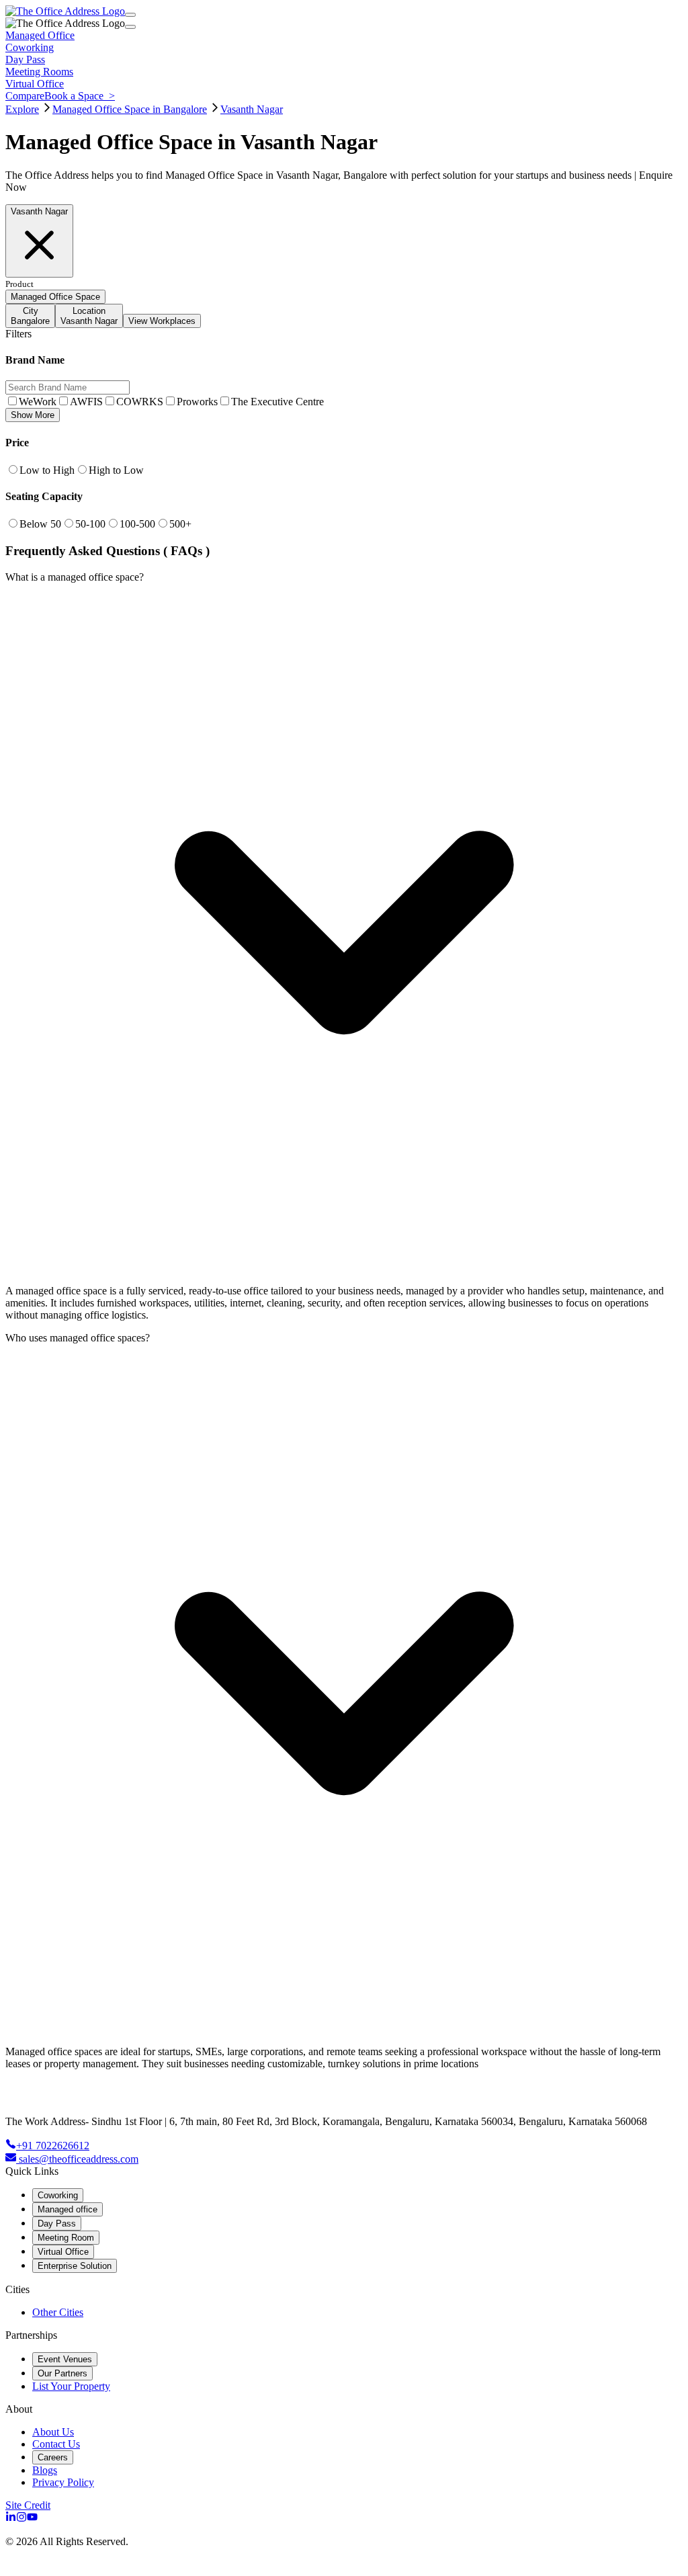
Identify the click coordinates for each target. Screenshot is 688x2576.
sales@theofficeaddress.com (79, 2159)
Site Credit (28, 2505)
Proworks (197, 402)
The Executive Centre (277, 402)
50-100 (90, 524)
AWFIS (86, 402)
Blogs (45, 2470)
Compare (25, 96)
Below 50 (40, 524)
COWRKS (140, 402)
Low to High (47, 470)
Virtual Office (63, 2252)
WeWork (38, 402)
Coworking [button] (30, 47)
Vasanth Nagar (252, 109)
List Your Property (71, 2386)
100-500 (137, 524)
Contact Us (56, 2444)
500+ (180, 524)
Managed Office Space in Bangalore (130, 109)
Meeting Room (66, 2238)
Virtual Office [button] (35, 84)
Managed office (68, 2209)
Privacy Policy (63, 2482)
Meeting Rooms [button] (39, 72)
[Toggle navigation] (130, 15)
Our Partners (62, 2373)
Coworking (58, 2195)
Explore (22, 109)
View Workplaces (162, 321)
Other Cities (58, 2312)
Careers (53, 2457)
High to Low (116, 470)
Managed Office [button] (40, 35)
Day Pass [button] (25, 59)
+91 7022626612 (53, 2146)
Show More (33, 415)
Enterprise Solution (75, 2266)
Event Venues (65, 2359)
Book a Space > (80, 96)
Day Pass (57, 2224)
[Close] (130, 27)
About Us (53, 2432)
